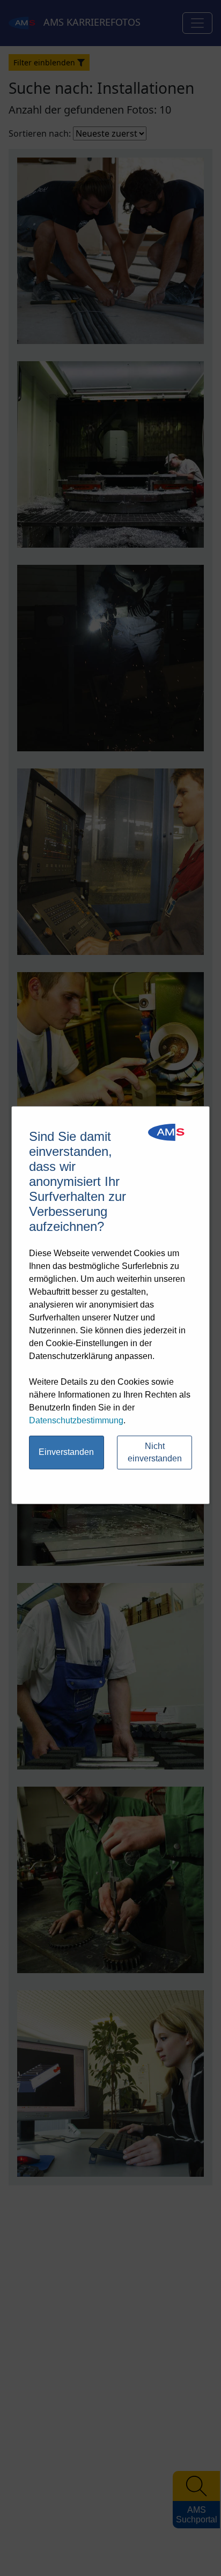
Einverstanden (66, 1452)
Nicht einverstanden (155, 1452)
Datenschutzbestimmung (76, 1420)
